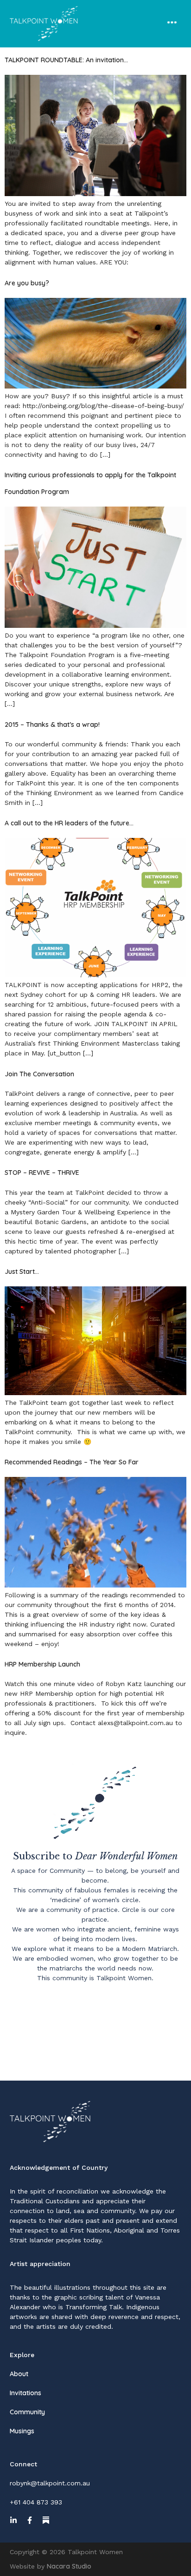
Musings (22, 2431)
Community (27, 2412)
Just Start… (22, 1272)
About (19, 2374)
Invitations (25, 2393)
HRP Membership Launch (42, 1664)
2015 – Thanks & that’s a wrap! (52, 725)
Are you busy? (27, 283)
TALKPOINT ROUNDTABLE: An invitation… (66, 60)
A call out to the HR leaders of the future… (69, 823)
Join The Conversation (39, 1074)
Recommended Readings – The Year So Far (72, 1462)
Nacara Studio (69, 2566)
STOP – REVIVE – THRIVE (42, 1173)
